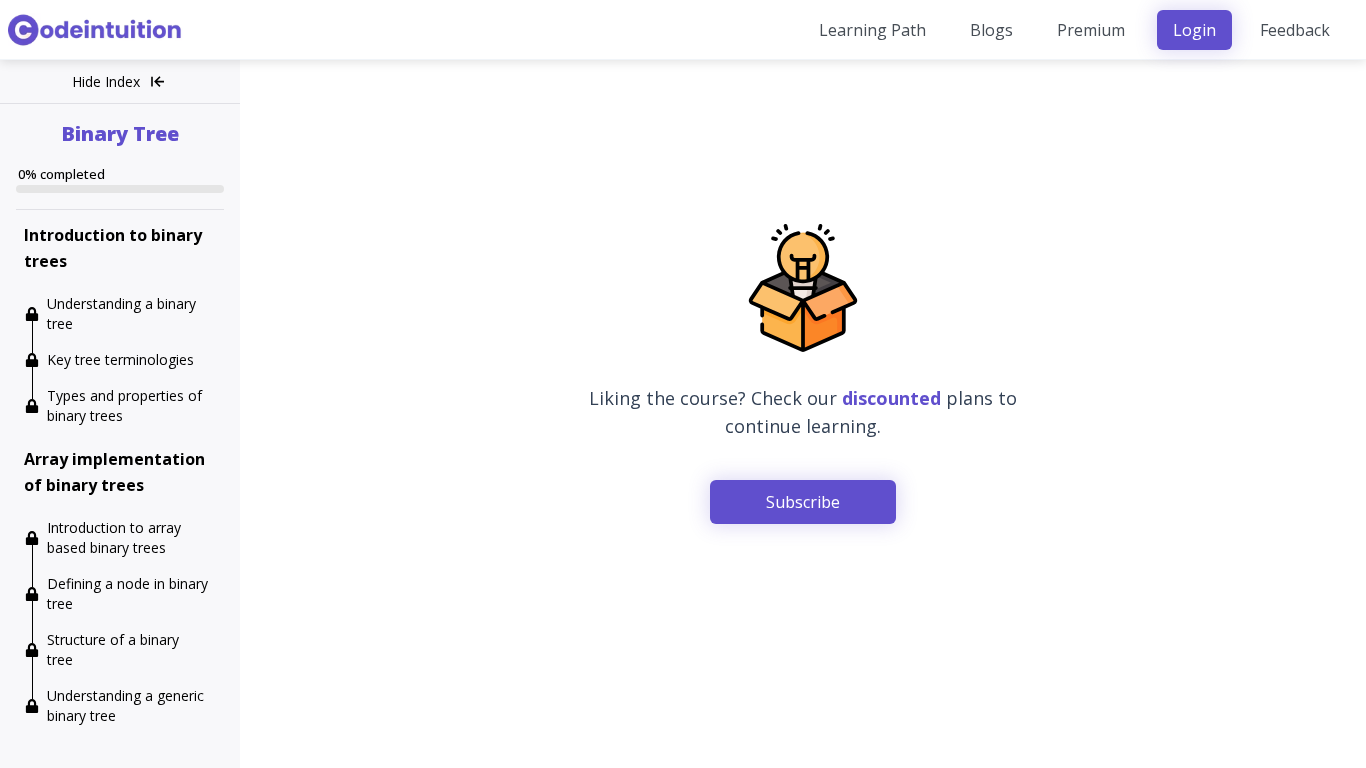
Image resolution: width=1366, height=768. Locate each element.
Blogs (991, 30)
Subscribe (803, 502)
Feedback (1295, 30)
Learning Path (872, 30)
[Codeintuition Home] (96, 30)
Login (1194, 30)
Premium (1091, 30)
